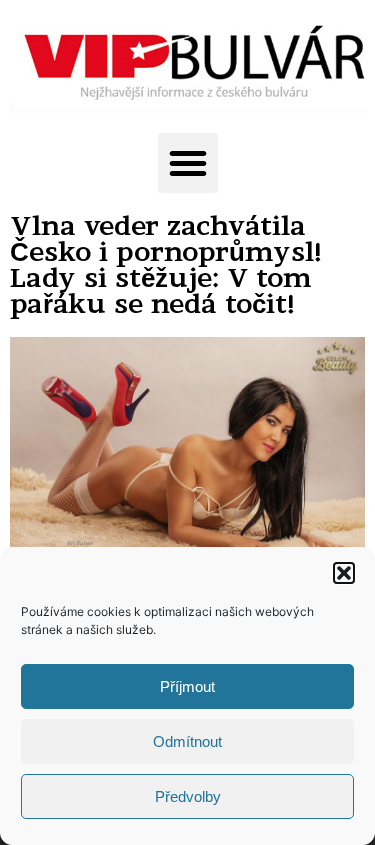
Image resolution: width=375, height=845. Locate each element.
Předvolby (188, 796)
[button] (344, 573)
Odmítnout (187, 741)
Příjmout (187, 686)
